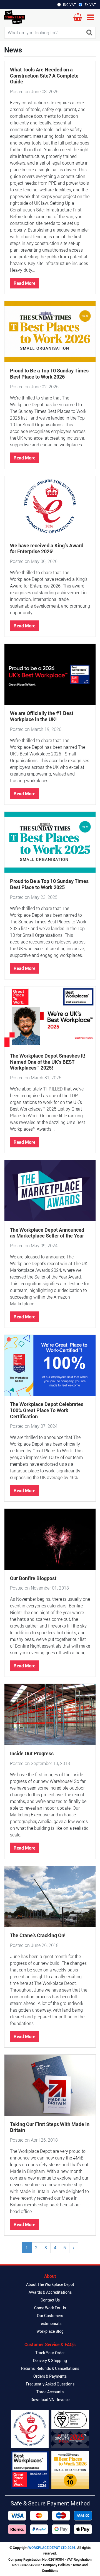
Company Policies (56, 2565)
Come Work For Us (50, 2308)
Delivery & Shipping (50, 2360)
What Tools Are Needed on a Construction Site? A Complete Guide (44, 75)
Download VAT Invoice (50, 2400)
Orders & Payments (50, 2376)
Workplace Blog (50, 2331)
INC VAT (69, 4)
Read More (24, 283)
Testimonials (50, 2323)
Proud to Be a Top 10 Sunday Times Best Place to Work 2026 (49, 374)
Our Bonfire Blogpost (33, 1578)
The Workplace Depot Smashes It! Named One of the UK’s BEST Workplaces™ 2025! (48, 1062)
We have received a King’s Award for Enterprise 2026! (47, 548)
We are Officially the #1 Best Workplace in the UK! (42, 716)
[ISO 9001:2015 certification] (70, 2429)
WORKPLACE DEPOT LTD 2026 (52, 2548)
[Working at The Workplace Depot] (30, 2470)
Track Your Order (50, 2353)
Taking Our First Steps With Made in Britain (50, 2127)
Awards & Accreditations (50, 2292)
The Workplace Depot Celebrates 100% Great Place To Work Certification (47, 1410)
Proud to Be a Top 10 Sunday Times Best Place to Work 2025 (49, 884)
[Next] (74, 2248)
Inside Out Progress (32, 1753)
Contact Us (50, 2300)
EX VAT (90, 4)
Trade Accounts (50, 2392)
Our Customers (50, 2316)
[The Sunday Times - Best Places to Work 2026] (70, 2470)
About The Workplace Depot (50, 2284)
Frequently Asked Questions (50, 2384)
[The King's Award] (30, 2429)
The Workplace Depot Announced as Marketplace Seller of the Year (47, 1233)
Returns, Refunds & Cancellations (50, 2368)
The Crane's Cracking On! (38, 1935)
